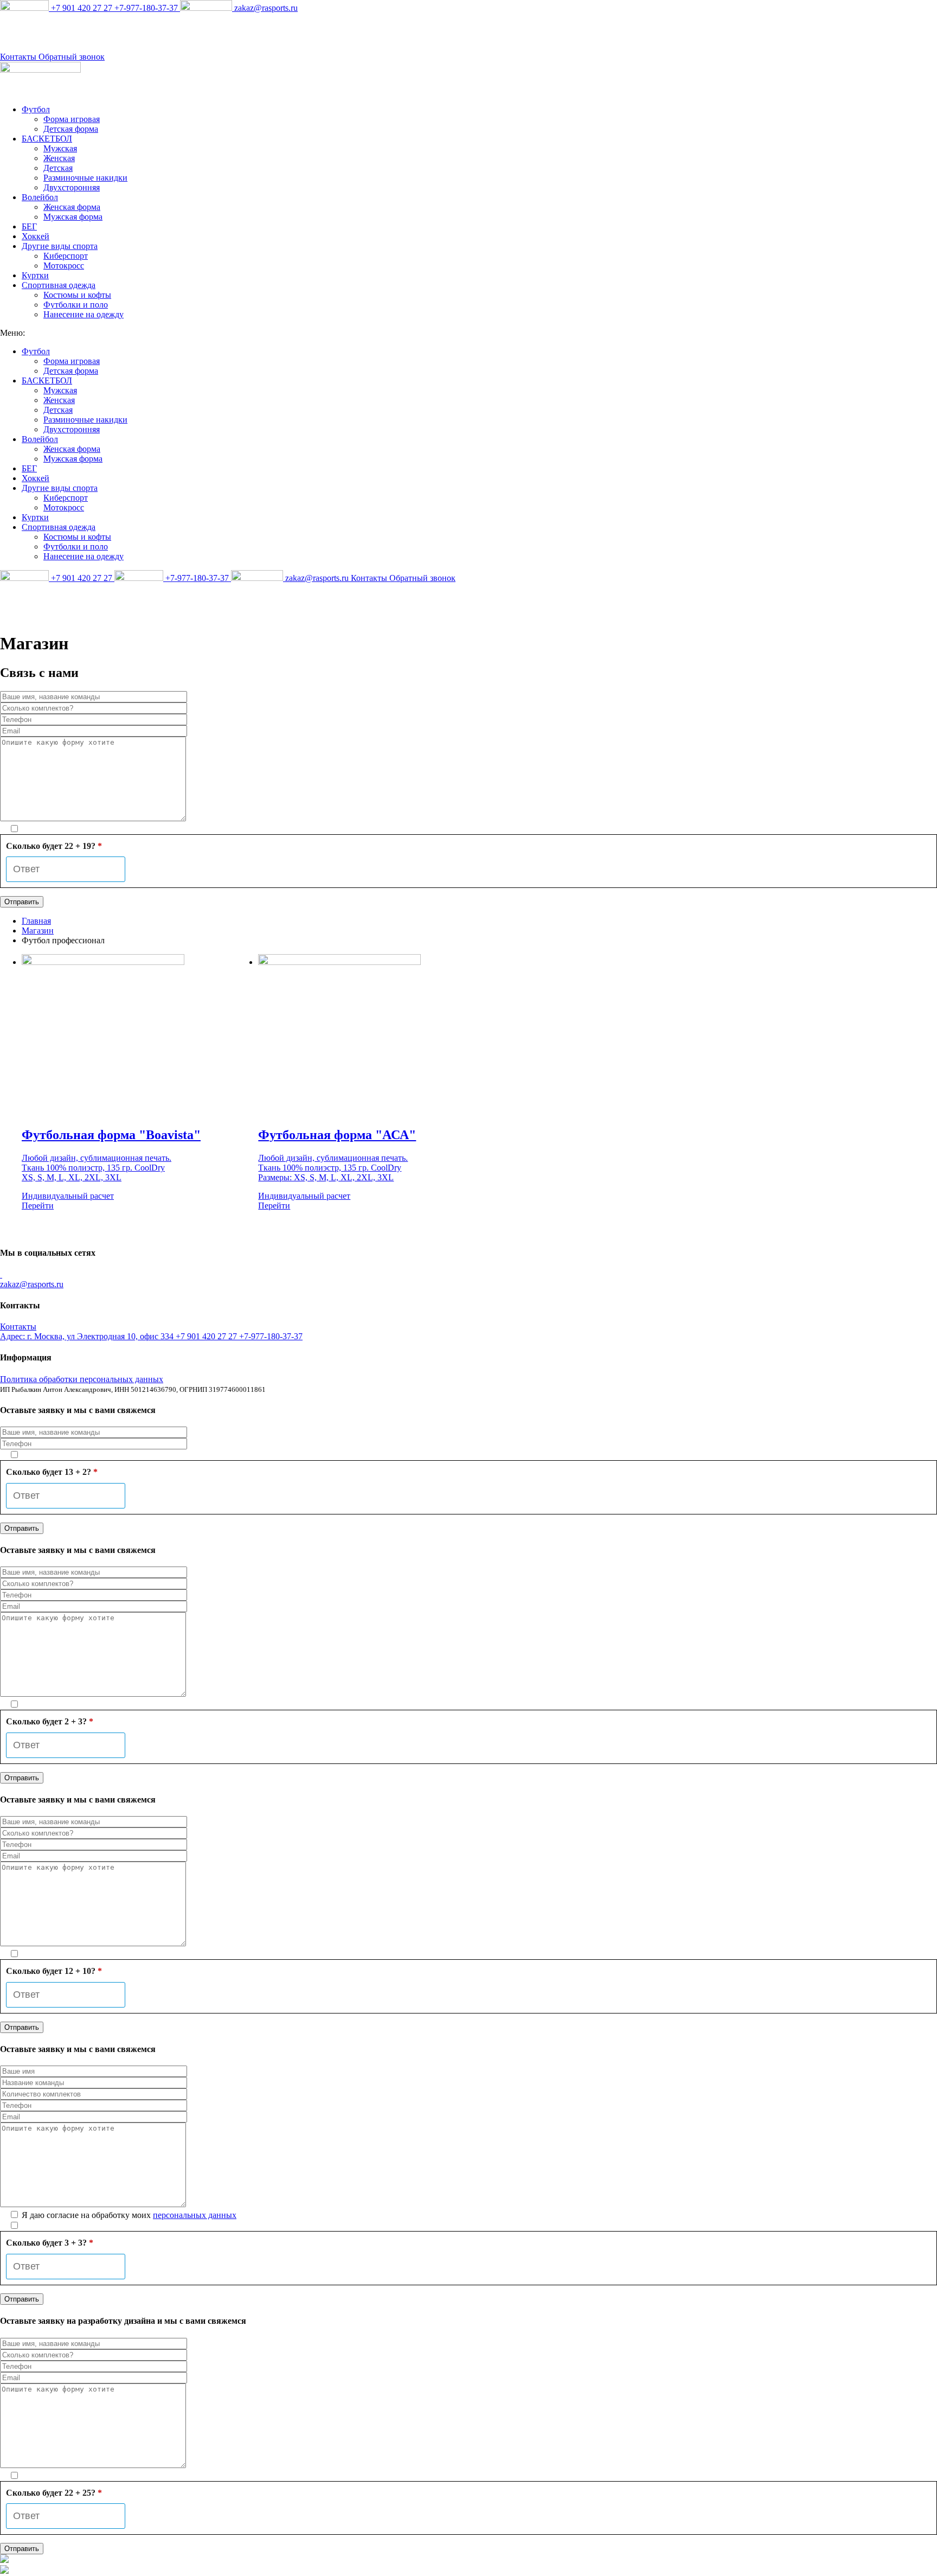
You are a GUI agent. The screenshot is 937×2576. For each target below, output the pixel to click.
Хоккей (36, 236)
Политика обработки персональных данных (82, 1379)
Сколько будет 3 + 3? (50, 2243)
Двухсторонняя (72, 187)
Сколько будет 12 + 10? (54, 1971)
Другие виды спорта (60, 246)
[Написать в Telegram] (468, 2571)
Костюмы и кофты (77, 295)
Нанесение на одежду (84, 314)
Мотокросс (64, 266)
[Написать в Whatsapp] (468, 2560)
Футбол (36, 109)
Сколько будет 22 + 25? (54, 2493)
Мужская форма (73, 217)
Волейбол (40, 197)
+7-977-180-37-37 (147, 8)
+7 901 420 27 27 (82, 8)
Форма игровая (72, 119)
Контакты (19, 57)
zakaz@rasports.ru (265, 8)
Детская (58, 168)
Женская (59, 158)
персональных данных (195, 2215)
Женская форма (72, 207)
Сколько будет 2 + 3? (50, 1721)
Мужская (60, 148)
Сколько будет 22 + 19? (54, 846)
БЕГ (29, 226)
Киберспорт (66, 256)
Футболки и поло (76, 305)
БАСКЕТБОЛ (47, 139)
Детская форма (71, 129)
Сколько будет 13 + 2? (52, 1472)
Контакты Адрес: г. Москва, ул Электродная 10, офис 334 (88, 1331)
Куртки (35, 275)
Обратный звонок (72, 57)
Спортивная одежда (59, 285)
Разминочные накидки (85, 178)
